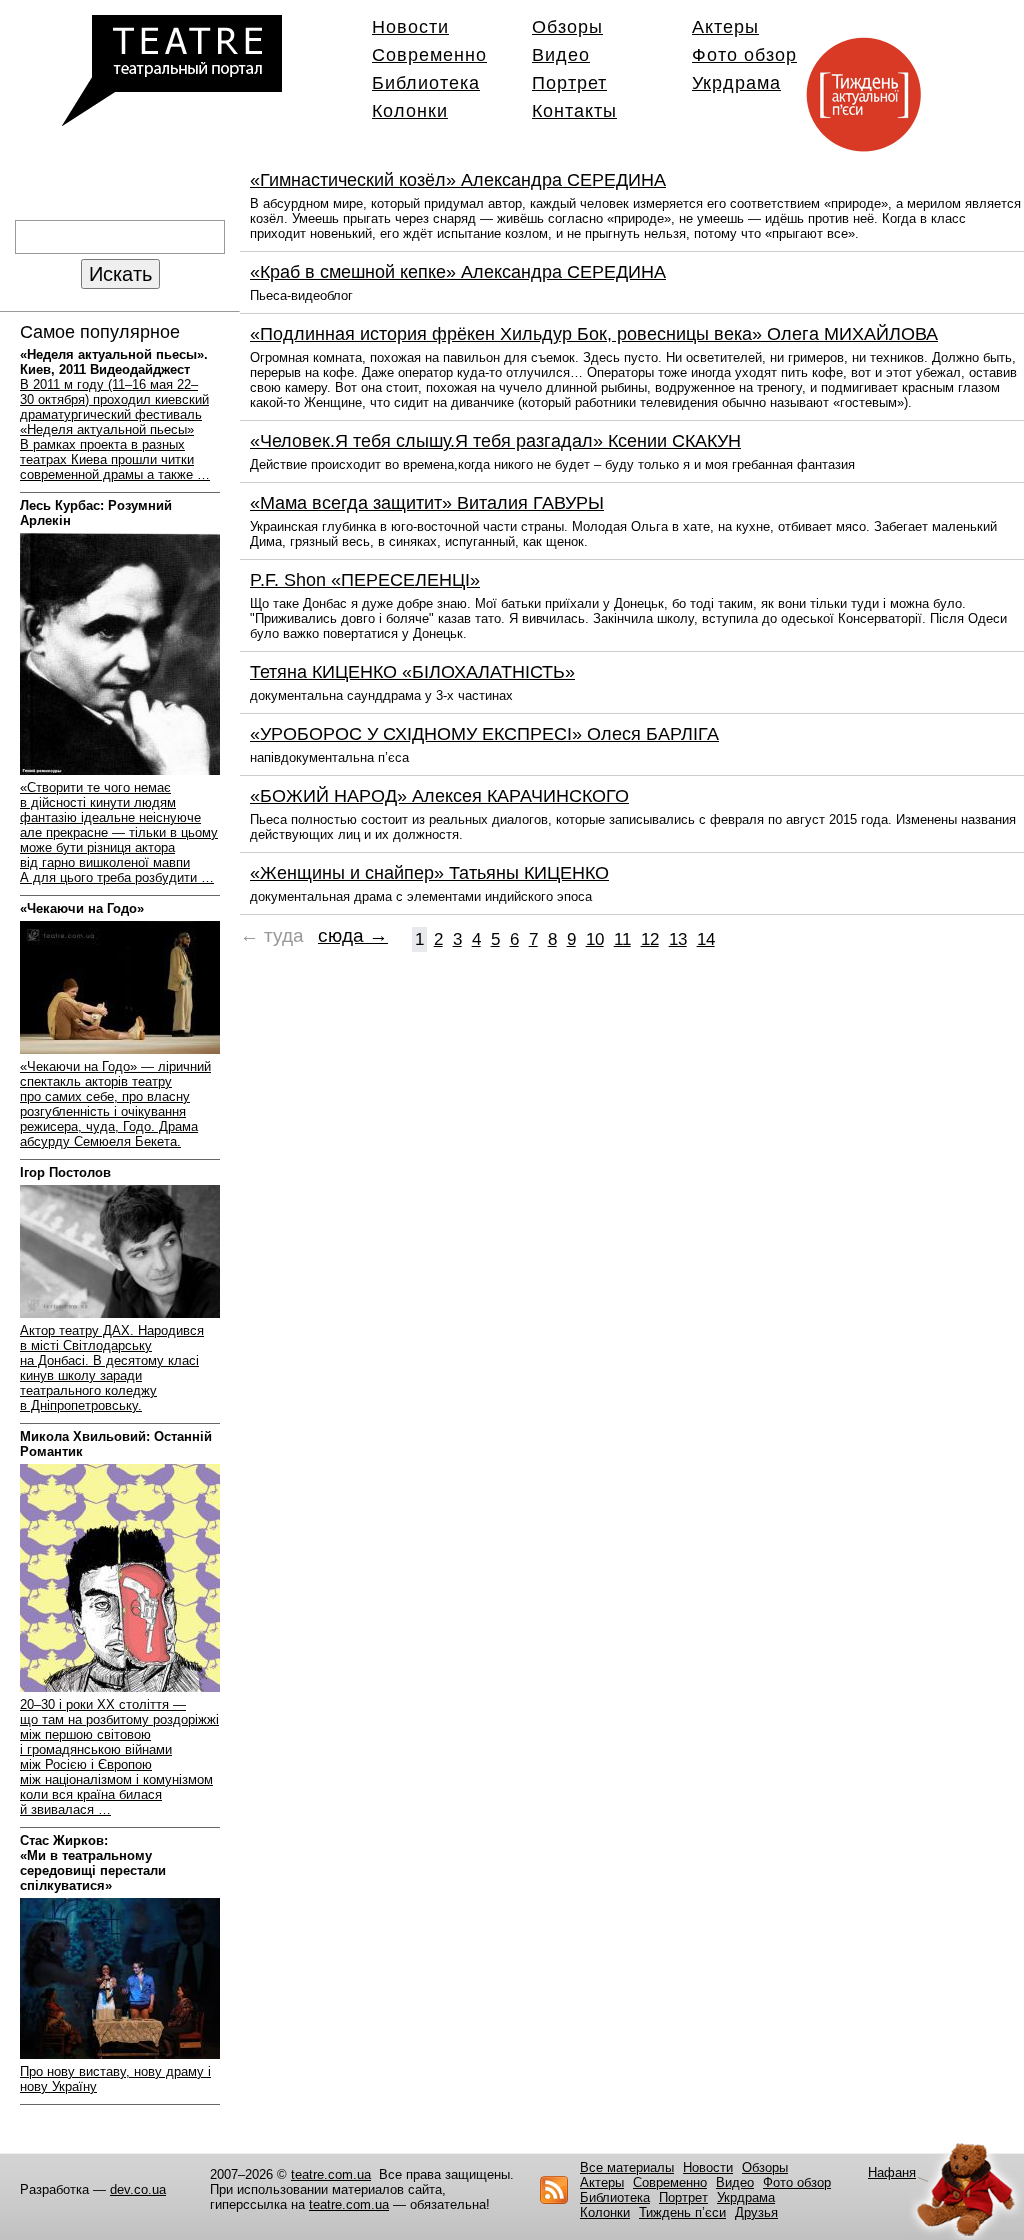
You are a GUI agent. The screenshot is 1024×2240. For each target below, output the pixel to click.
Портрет (569, 83)
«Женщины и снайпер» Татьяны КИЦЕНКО (429, 873)
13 (678, 939)
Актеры (725, 27)
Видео (561, 55)
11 (622, 939)
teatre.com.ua (331, 2174)
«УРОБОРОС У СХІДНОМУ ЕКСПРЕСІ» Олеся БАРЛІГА (484, 734)
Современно (429, 55)
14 (706, 939)
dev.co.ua (138, 2189)
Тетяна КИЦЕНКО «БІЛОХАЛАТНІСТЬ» (412, 672)
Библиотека (426, 83)
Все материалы (627, 2167)
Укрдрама (736, 83)
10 (595, 939)
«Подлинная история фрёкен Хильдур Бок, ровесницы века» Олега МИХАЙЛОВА (594, 334)
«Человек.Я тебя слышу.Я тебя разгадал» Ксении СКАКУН (495, 441)
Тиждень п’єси (682, 2212)
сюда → (353, 935)
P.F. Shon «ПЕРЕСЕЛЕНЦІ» (365, 580)
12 (650, 939)
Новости (410, 27)
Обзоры (567, 27)
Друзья (756, 2212)
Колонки (410, 111)
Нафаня (892, 2172)
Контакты (574, 111)
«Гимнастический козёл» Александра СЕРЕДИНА (458, 180)
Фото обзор (744, 55)
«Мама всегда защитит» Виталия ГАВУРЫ (427, 503)
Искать (120, 273)
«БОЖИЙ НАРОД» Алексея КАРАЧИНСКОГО (439, 796)
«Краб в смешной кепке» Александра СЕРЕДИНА (458, 272)
